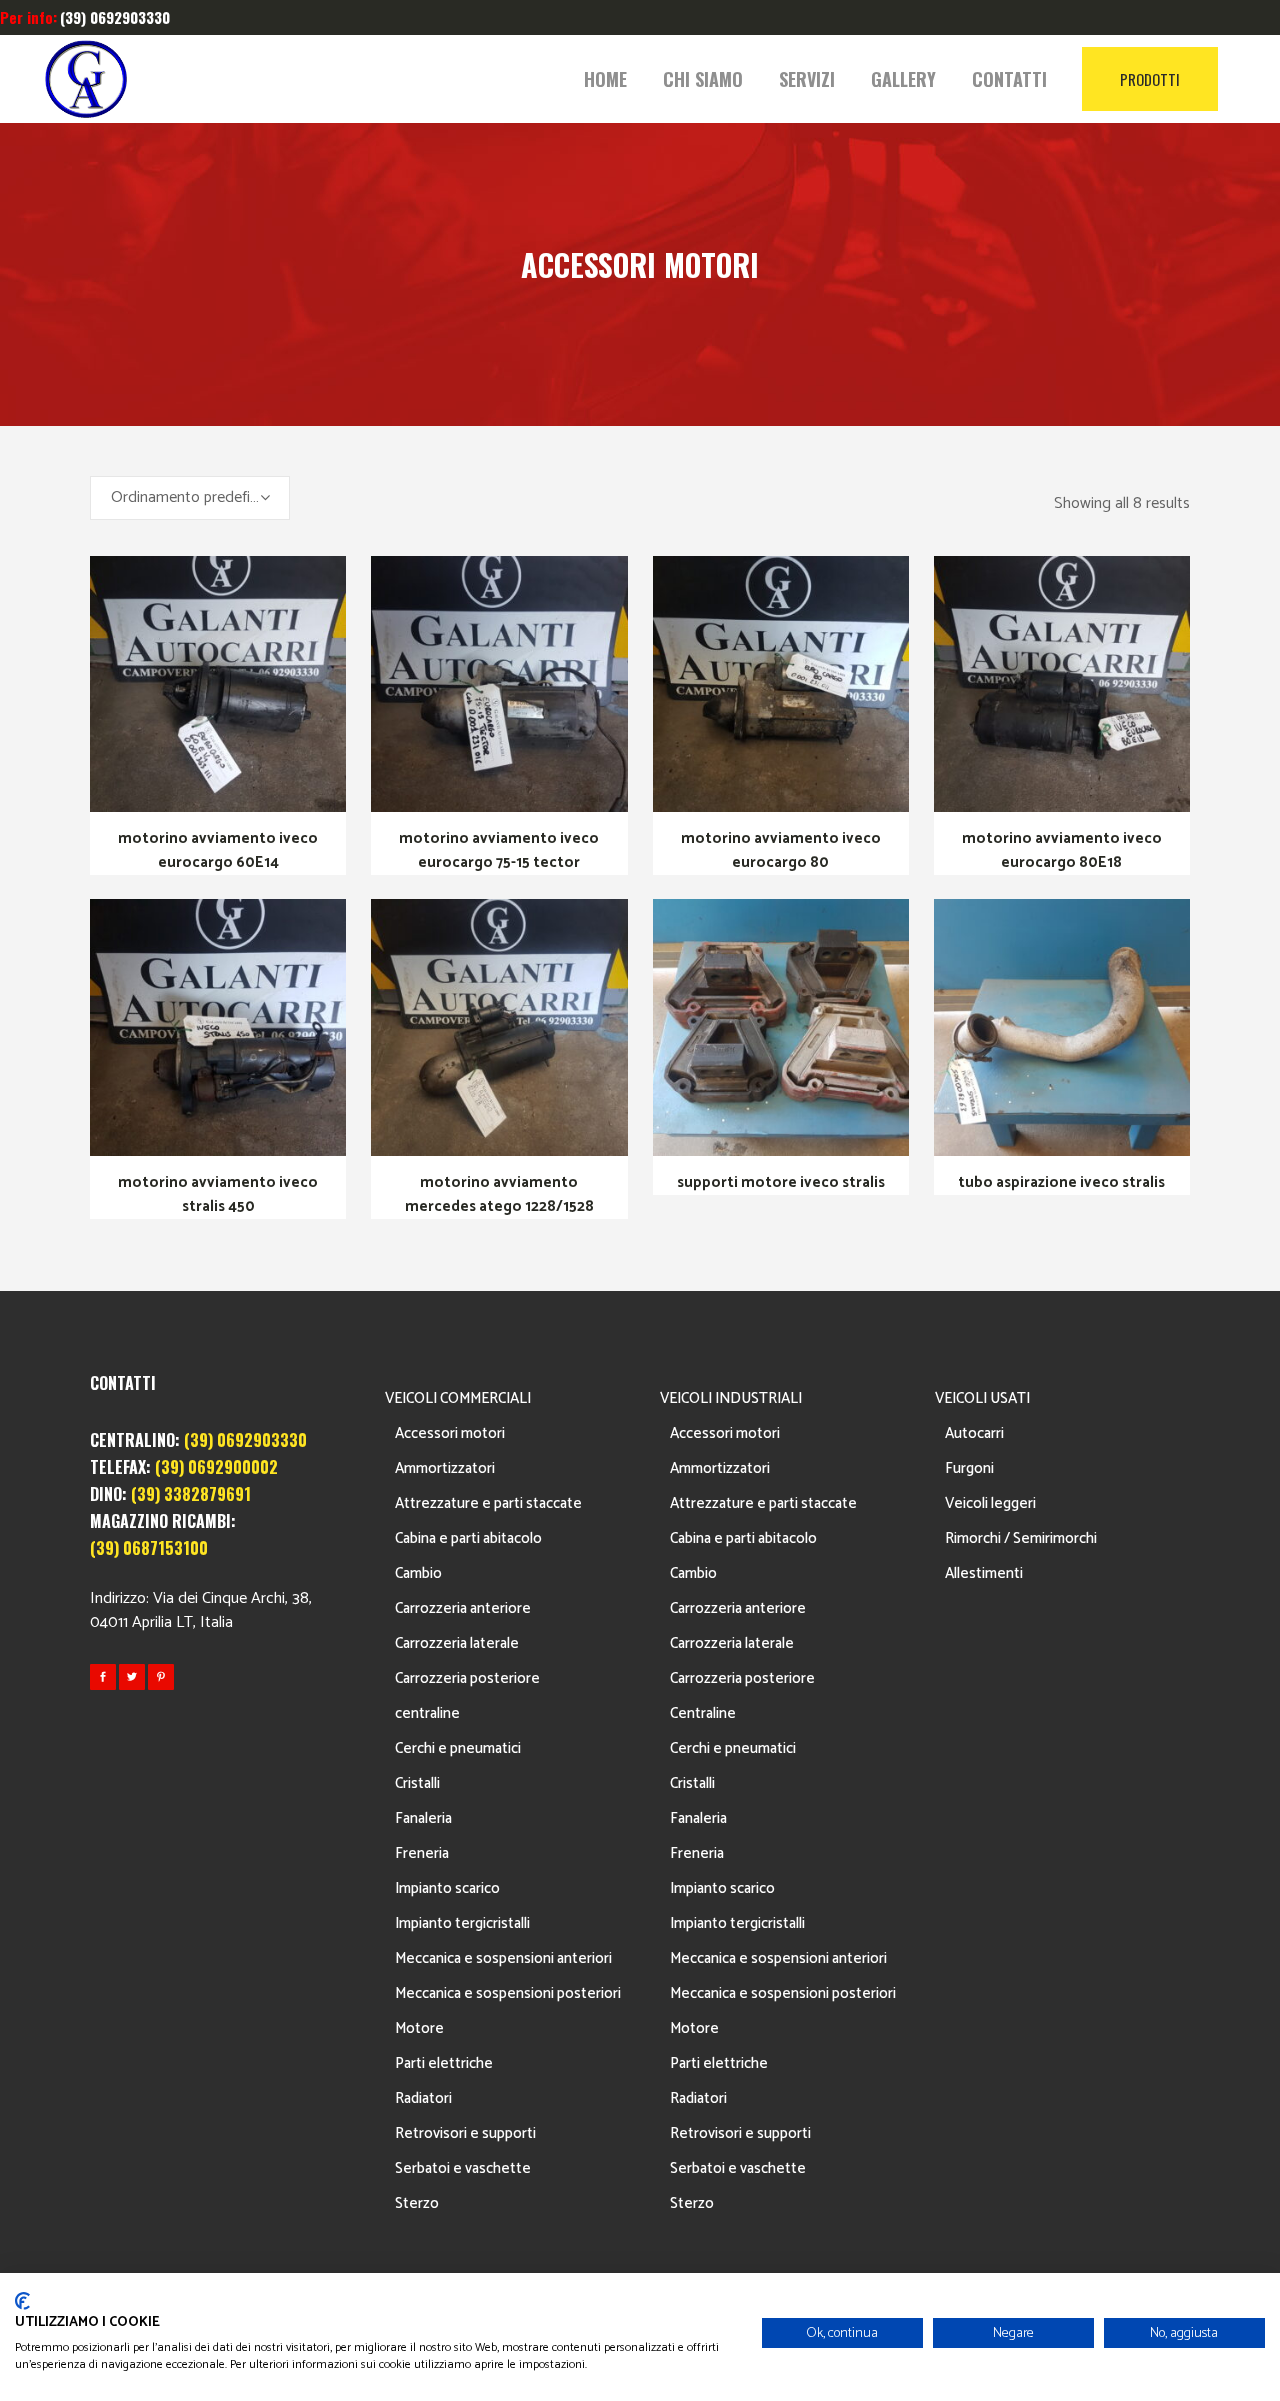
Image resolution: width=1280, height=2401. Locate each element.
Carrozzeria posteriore (467, 1678)
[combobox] (190, 498)
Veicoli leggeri (990, 1503)
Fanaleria (423, 1818)
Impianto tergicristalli (462, 1923)
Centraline (703, 1713)
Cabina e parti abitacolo (468, 1538)
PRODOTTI (1150, 79)
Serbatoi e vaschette (463, 2168)
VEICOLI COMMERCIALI (458, 1398)
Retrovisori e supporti (465, 2133)
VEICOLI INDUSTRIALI (731, 1398)
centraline (427, 1713)
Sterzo (417, 2203)
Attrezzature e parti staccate (488, 1503)
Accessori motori (450, 1433)
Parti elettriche (444, 2063)
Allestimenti (984, 1573)
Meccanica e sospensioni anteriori (503, 1958)
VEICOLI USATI (982, 1398)
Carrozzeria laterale (457, 1643)
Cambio (418, 1573)
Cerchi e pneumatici (458, 1748)
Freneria (422, 1853)
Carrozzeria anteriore (463, 1608)
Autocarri (974, 1433)
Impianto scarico (447, 1888)
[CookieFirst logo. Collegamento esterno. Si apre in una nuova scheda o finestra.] (22, 2301)
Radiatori (423, 2098)
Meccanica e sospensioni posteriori (508, 1993)
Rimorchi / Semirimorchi (1021, 1538)
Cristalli (417, 1783)
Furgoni (969, 1468)
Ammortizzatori (445, 1468)
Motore (419, 2028)
